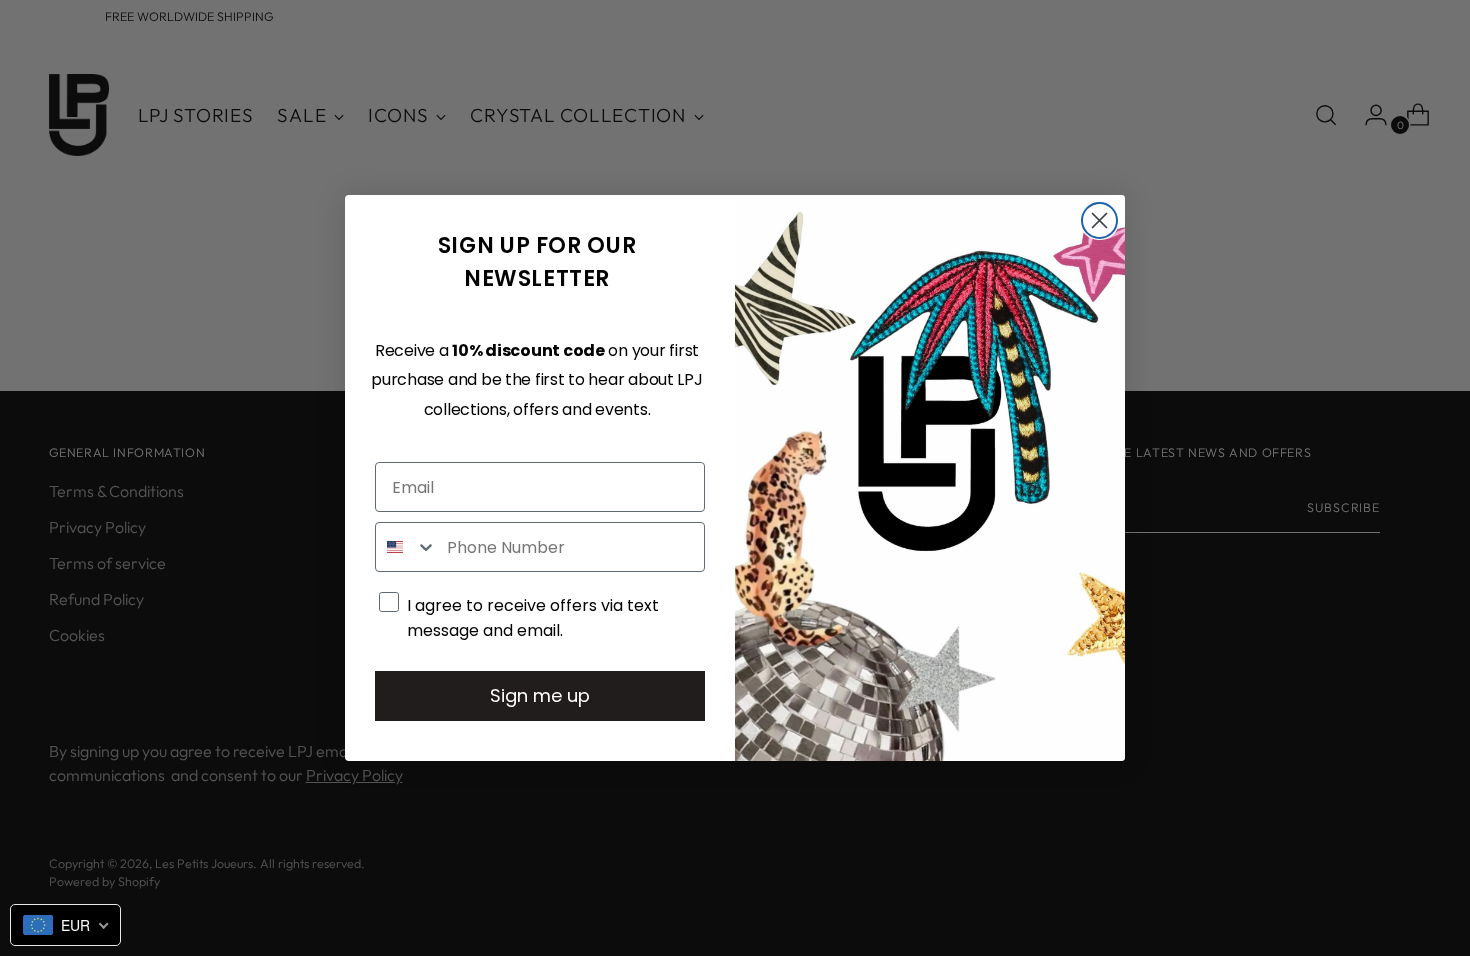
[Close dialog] (1099, 220)
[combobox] (406, 547)
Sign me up (540, 695)
